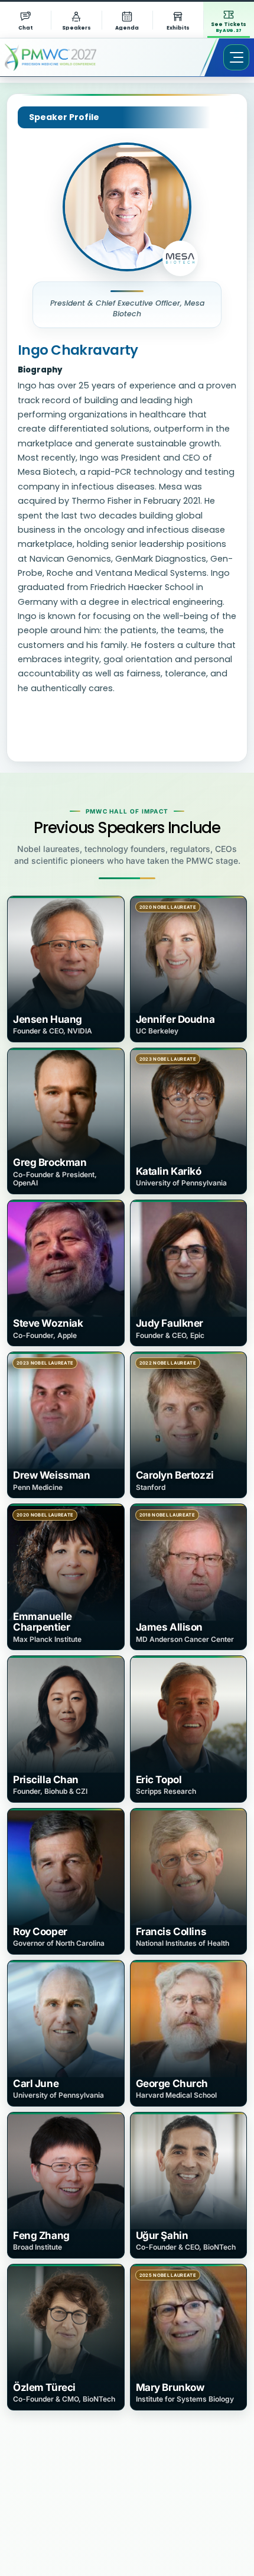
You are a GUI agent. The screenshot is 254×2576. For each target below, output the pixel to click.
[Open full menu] (236, 57)
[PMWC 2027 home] (68, 57)
